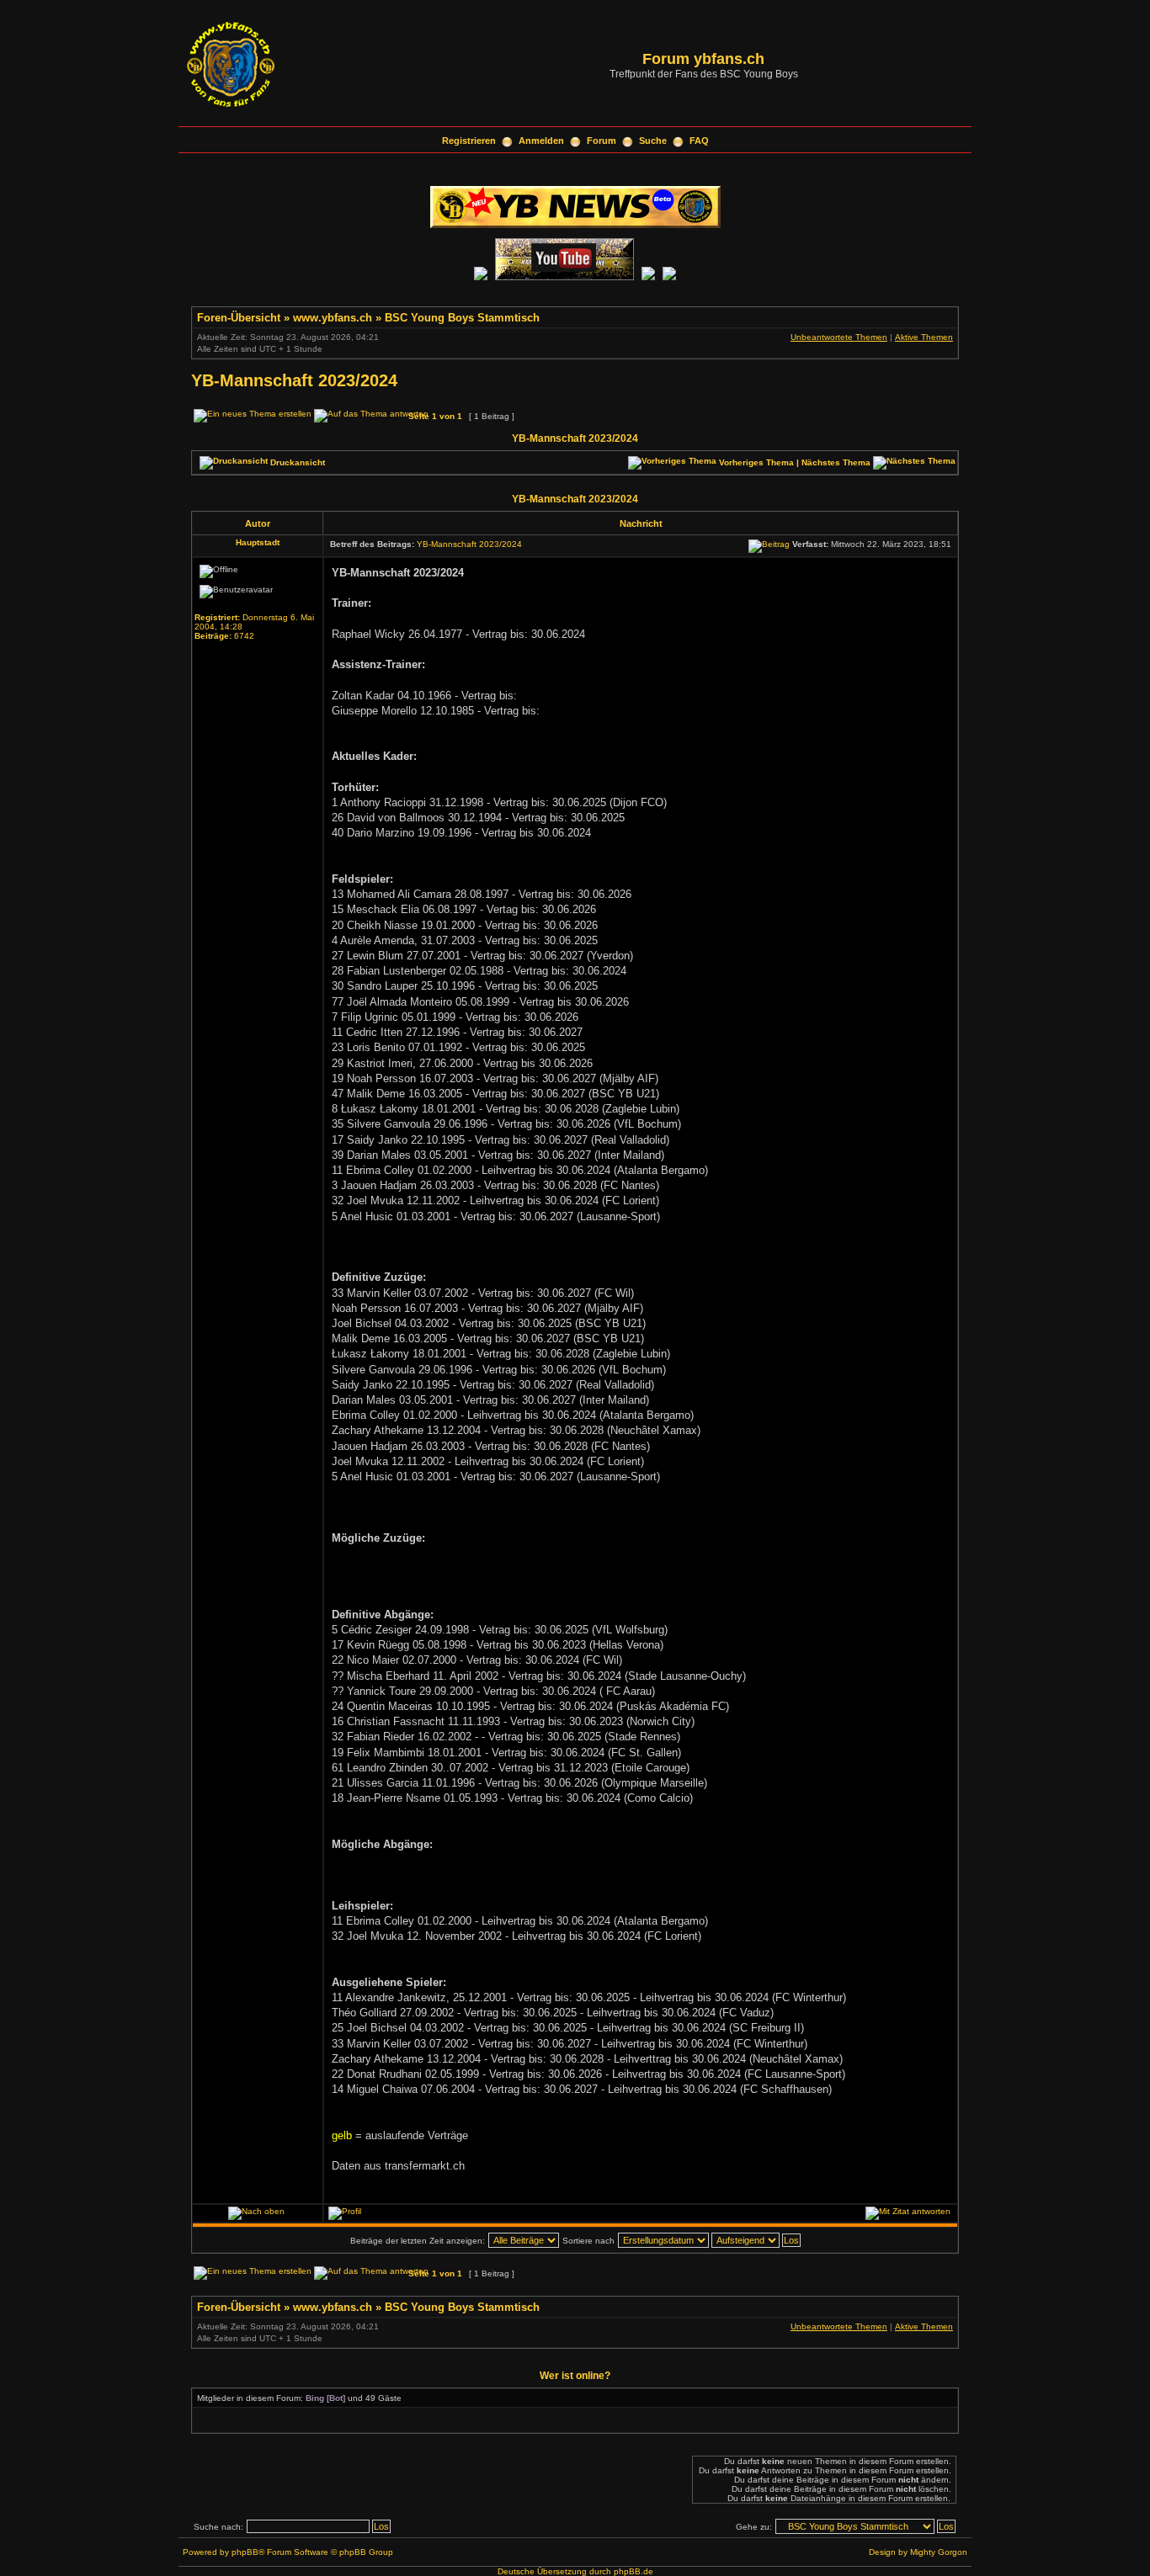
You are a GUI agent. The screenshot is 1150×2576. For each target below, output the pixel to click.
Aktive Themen (924, 337)
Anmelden (541, 141)
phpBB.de (634, 2571)
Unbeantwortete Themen (839, 337)
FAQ (699, 141)
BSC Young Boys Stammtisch (462, 318)
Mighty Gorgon (939, 2552)
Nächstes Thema (836, 462)
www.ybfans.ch (333, 318)
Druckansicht (298, 462)
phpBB (245, 2552)
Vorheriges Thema (756, 462)
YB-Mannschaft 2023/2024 (294, 380)
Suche (653, 141)
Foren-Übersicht (239, 318)
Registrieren (469, 141)
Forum (602, 141)
